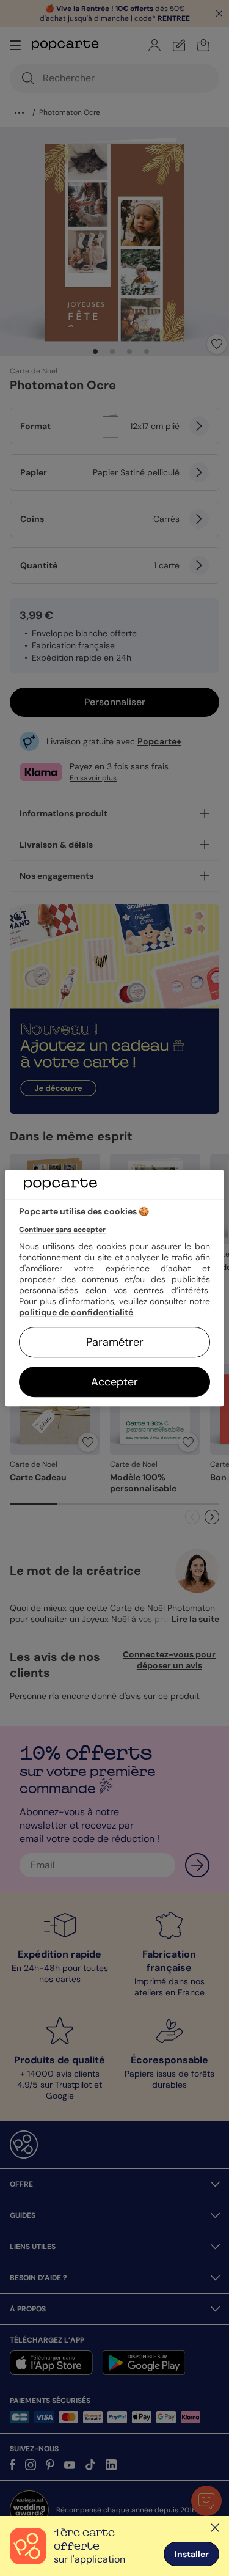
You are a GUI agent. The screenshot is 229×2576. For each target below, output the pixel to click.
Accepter (114, 1382)
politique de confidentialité (76, 1312)
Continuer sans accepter (62, 1230)
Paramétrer (115, 1342)
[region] (114, 1288)
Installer (192, 2554)
